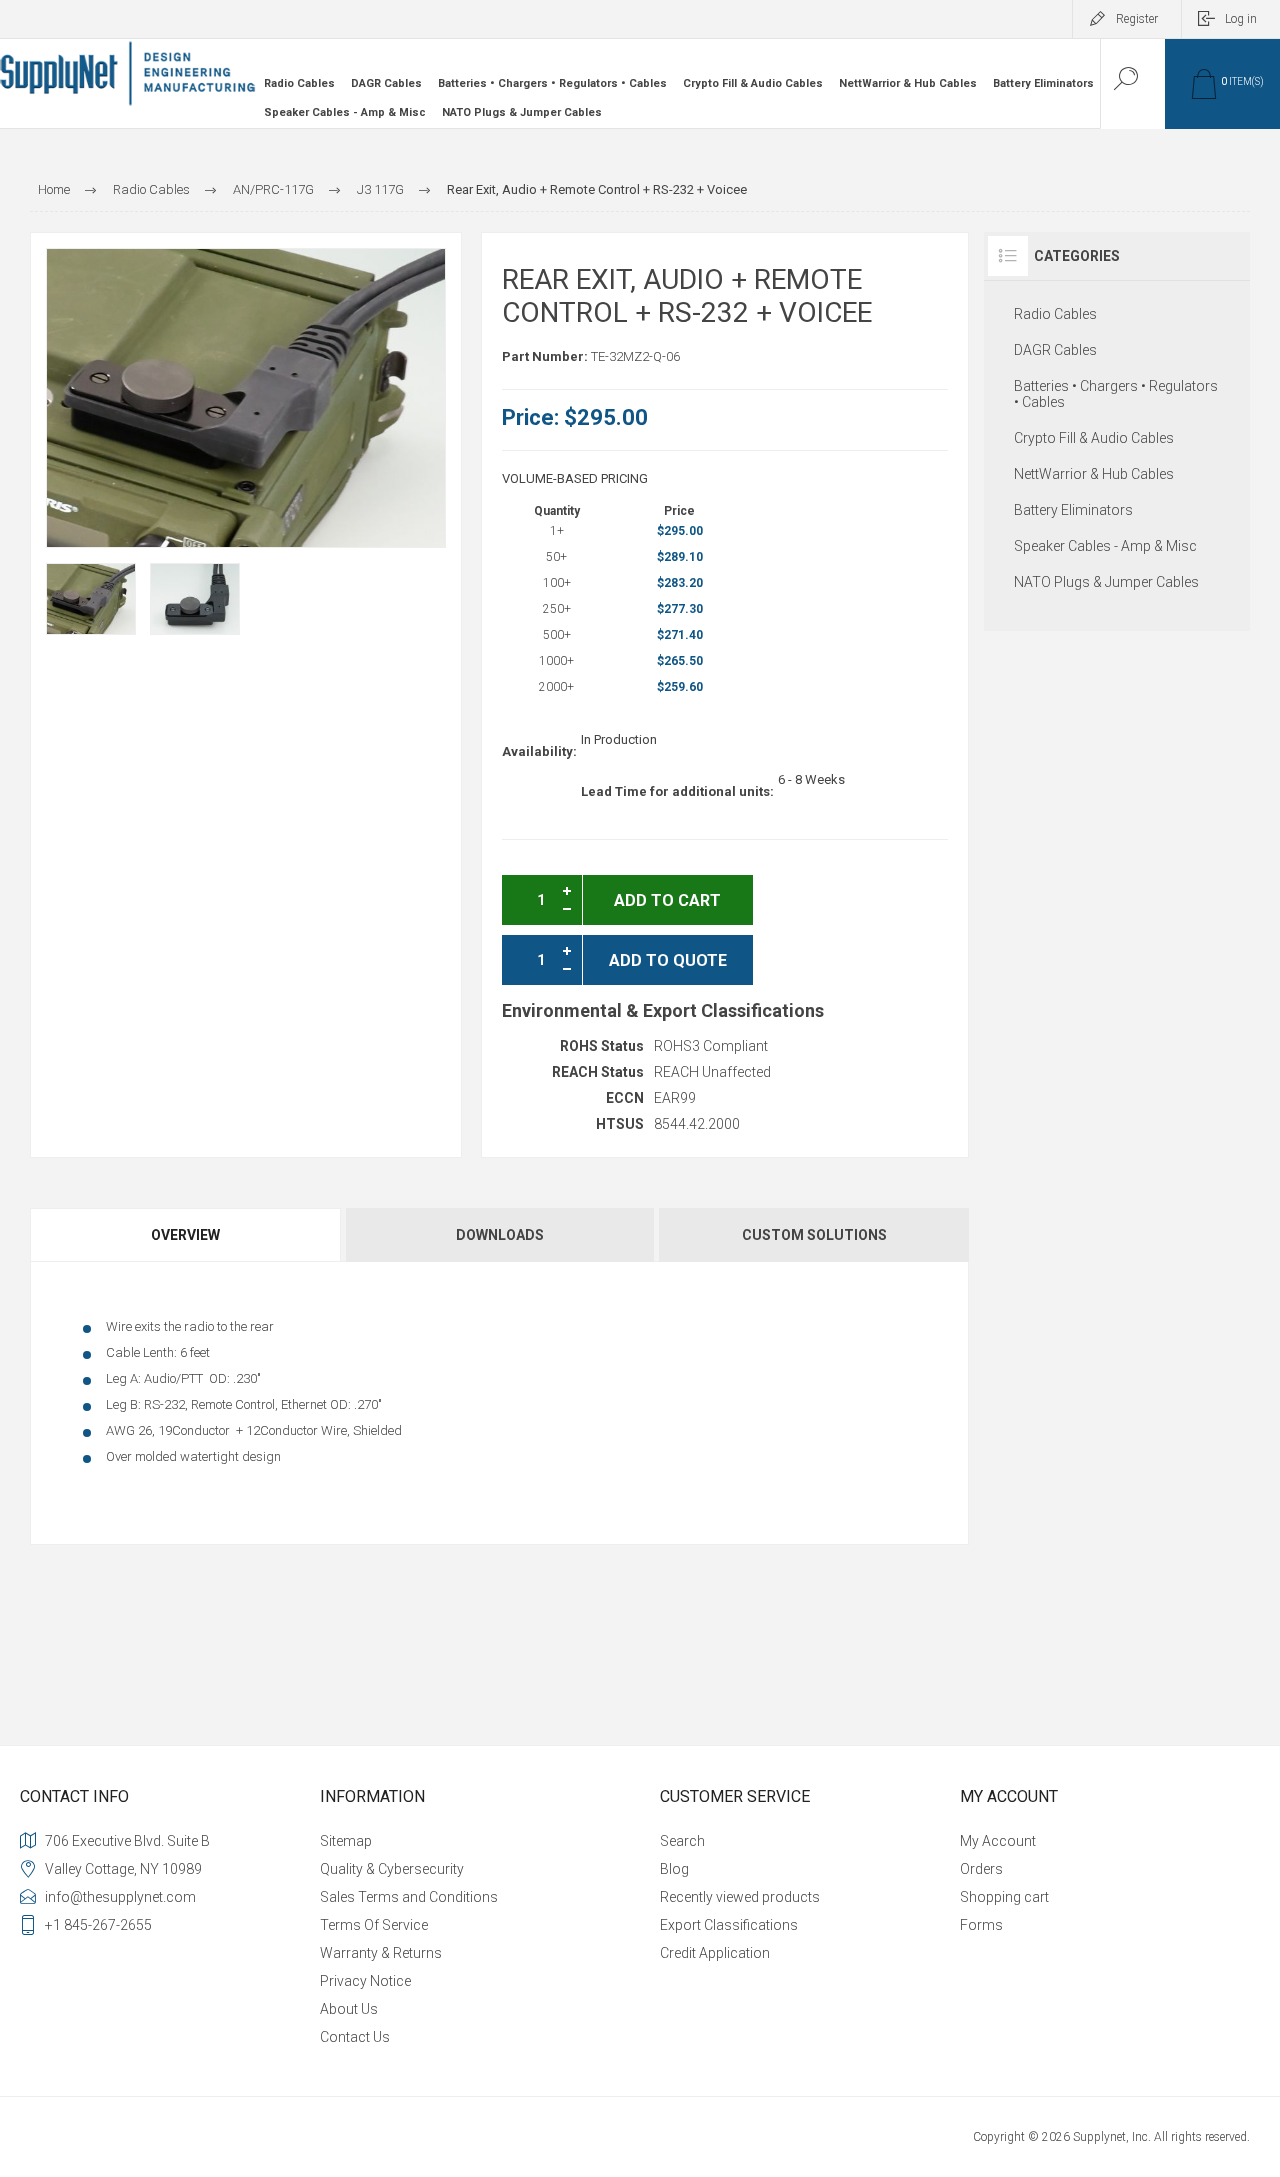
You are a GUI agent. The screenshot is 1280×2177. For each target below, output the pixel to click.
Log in (1241, 19)
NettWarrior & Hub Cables (908, 83)
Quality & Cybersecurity (392, 1869)
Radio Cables (299, 83)
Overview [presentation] (185, 1235)
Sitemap (346, 1841)
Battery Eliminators (1043, 83)
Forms (981, 1925)
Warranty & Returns (381, 1953)
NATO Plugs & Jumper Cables (522, 112)
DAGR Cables (386, 83)
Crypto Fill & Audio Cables (753, 83)
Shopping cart (1004, 1897)
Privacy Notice (365, 1981)
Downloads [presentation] (500, 1235)
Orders (981, 1869)
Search (682, 1841)
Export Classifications (729, 1925)
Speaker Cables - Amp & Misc (345, 112)
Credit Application (715, 1953)
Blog (674, 1869)
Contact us (355, 2037)
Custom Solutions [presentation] (814, 1235)
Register (1137, 19)
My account (998, 1841)
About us (349, 2009)
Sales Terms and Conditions (409, 1897)
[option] (91, 599)
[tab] (186, 1235)
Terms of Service (374, 1925)
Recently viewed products (740, 1897)
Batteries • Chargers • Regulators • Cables (552, 83)
